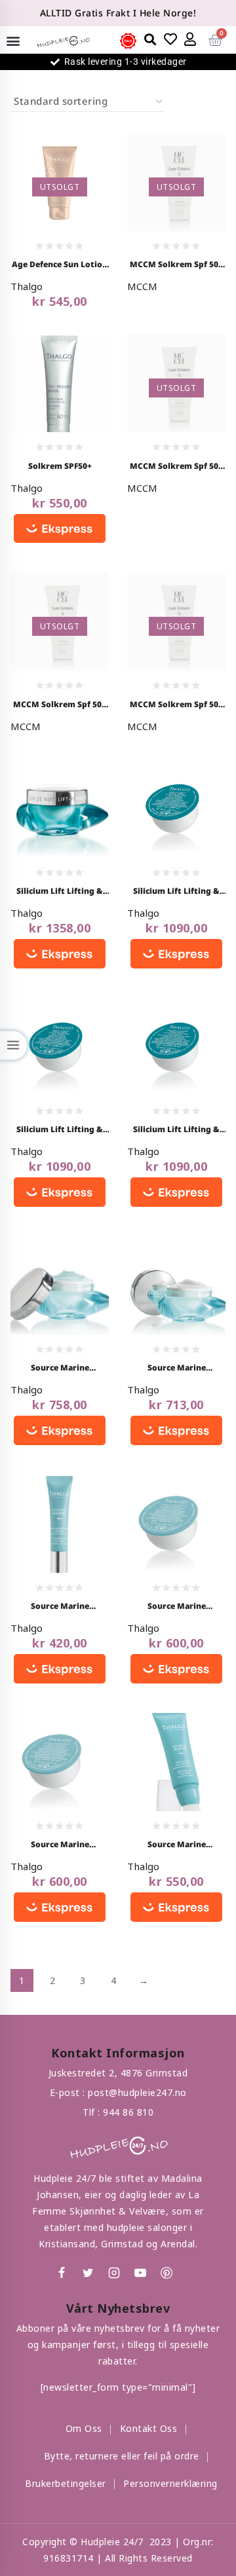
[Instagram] (114, 2273)
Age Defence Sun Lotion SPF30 (60, 265)
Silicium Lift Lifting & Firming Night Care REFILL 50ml (60, 1130)
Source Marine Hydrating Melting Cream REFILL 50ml (60, 1845)
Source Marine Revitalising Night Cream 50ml (60, 1369)
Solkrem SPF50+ (60, 466)
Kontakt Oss (149, 2428)
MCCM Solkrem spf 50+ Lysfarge (176, 265)
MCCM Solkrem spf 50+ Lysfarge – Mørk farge (176, 705)
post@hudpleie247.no (137, 2092)
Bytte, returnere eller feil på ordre (122, 2456)
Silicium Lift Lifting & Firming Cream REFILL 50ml (176, 892)
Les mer (78, 173)
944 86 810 (128, 2112)
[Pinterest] (167, 2273)
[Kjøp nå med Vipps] (60, 529)
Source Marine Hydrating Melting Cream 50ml (177, 1369)
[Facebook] (62, 2273)
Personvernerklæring (170, 2483)
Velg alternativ (178, 348)
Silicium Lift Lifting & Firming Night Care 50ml (60, 892)
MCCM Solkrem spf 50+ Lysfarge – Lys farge (60, 705)
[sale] (128, 41)
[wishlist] (171, 39)
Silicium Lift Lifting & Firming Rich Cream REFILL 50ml (176, 1130)
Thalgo (27, 286)
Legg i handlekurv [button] (55, 378)
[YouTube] (140, 2273)
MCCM (142, 286)
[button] (13, 40)
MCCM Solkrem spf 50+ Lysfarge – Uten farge (176, 467)
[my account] (191, 39)
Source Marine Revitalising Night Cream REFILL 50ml (176, 1607)
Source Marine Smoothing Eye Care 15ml (60, 1607)
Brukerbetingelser (66, 2483)
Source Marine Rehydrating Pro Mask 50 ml (176, 1845)
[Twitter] (88, 2273)
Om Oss (84, 2428)
